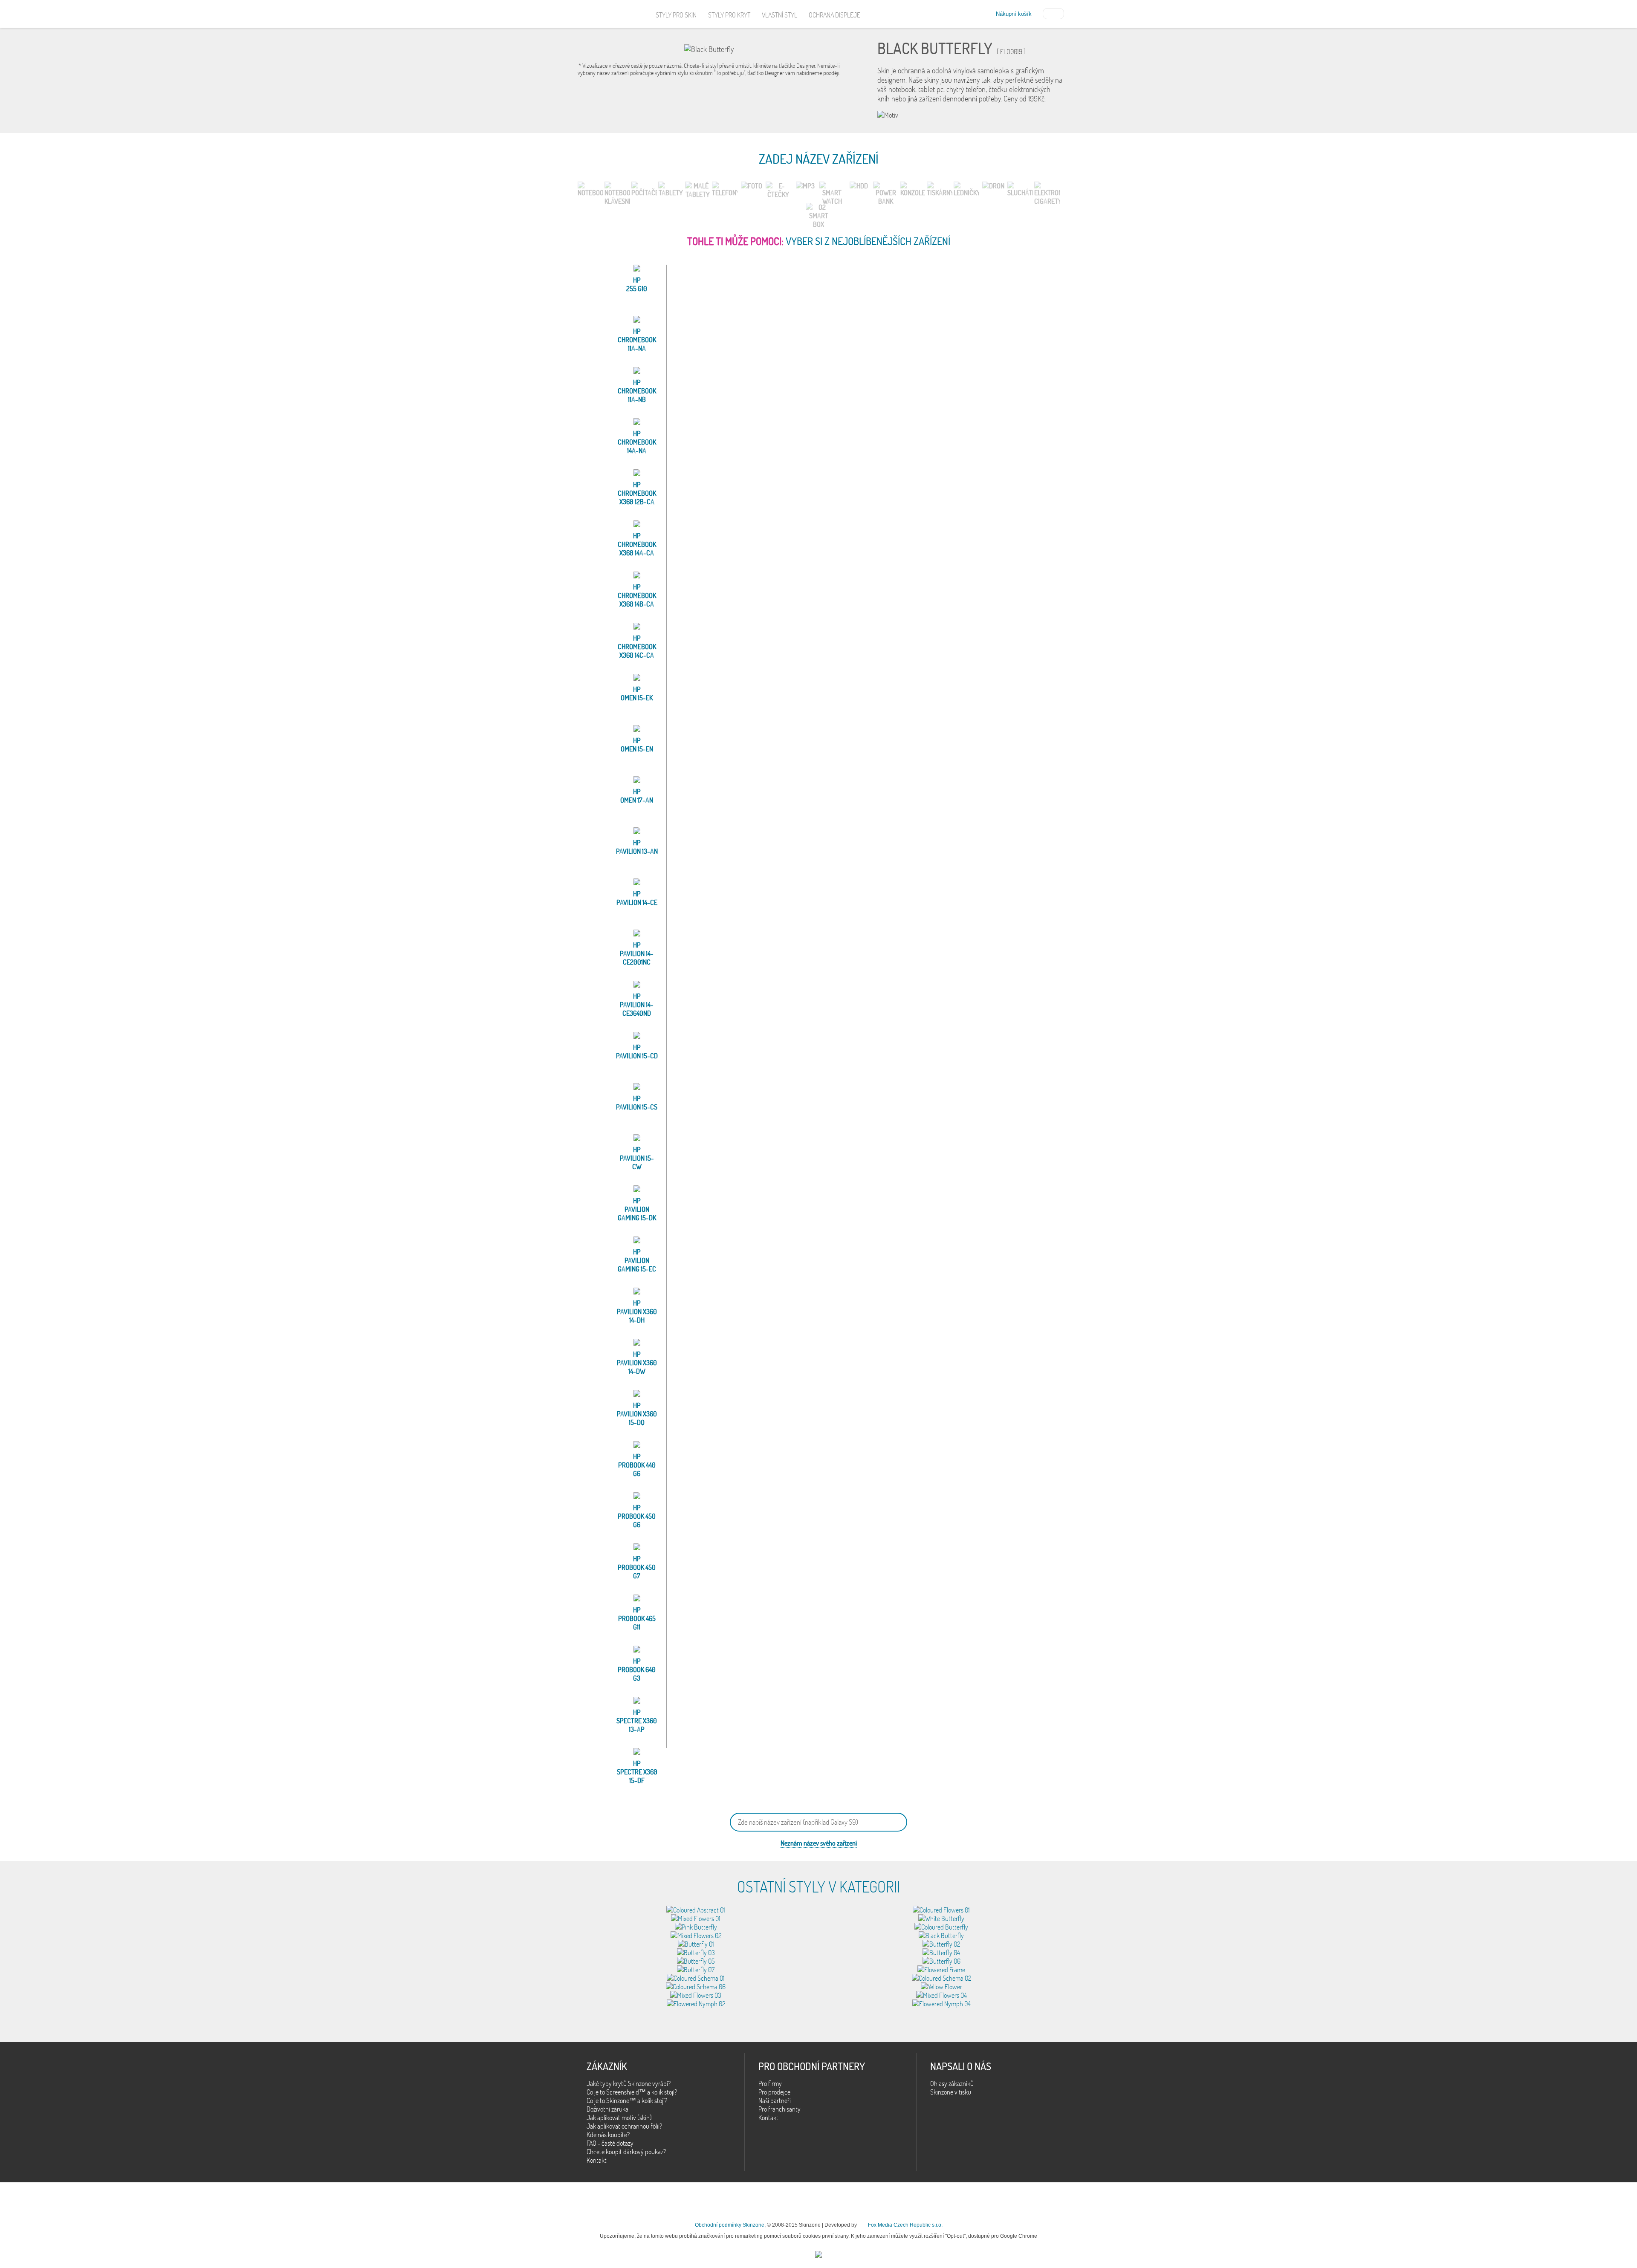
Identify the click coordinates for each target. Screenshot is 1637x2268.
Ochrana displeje (834, 15)
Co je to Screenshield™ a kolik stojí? (632, 2092)
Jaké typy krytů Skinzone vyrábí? (629, 2083)
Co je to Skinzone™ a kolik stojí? (627, 2100)
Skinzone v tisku (951, 2092)
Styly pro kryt (729, 15)
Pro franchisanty (779, 2109)
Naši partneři (775, 2100)
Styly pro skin (676, 15)
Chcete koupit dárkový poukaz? (626, 2152)
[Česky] (1053, 13)
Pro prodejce (774, 2092)
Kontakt (597, 2160)
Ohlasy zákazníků (952, 2083)
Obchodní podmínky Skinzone (730, 2225)
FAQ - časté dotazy (610, 2143)
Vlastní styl (779, 15)
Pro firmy (770, 2083)
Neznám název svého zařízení (819, 1843)
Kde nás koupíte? (608, 2135)
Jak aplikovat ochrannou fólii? (624, 2126)
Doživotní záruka (607, 2109)
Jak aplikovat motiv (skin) (619, 2118)
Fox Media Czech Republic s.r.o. (905, 2225)
